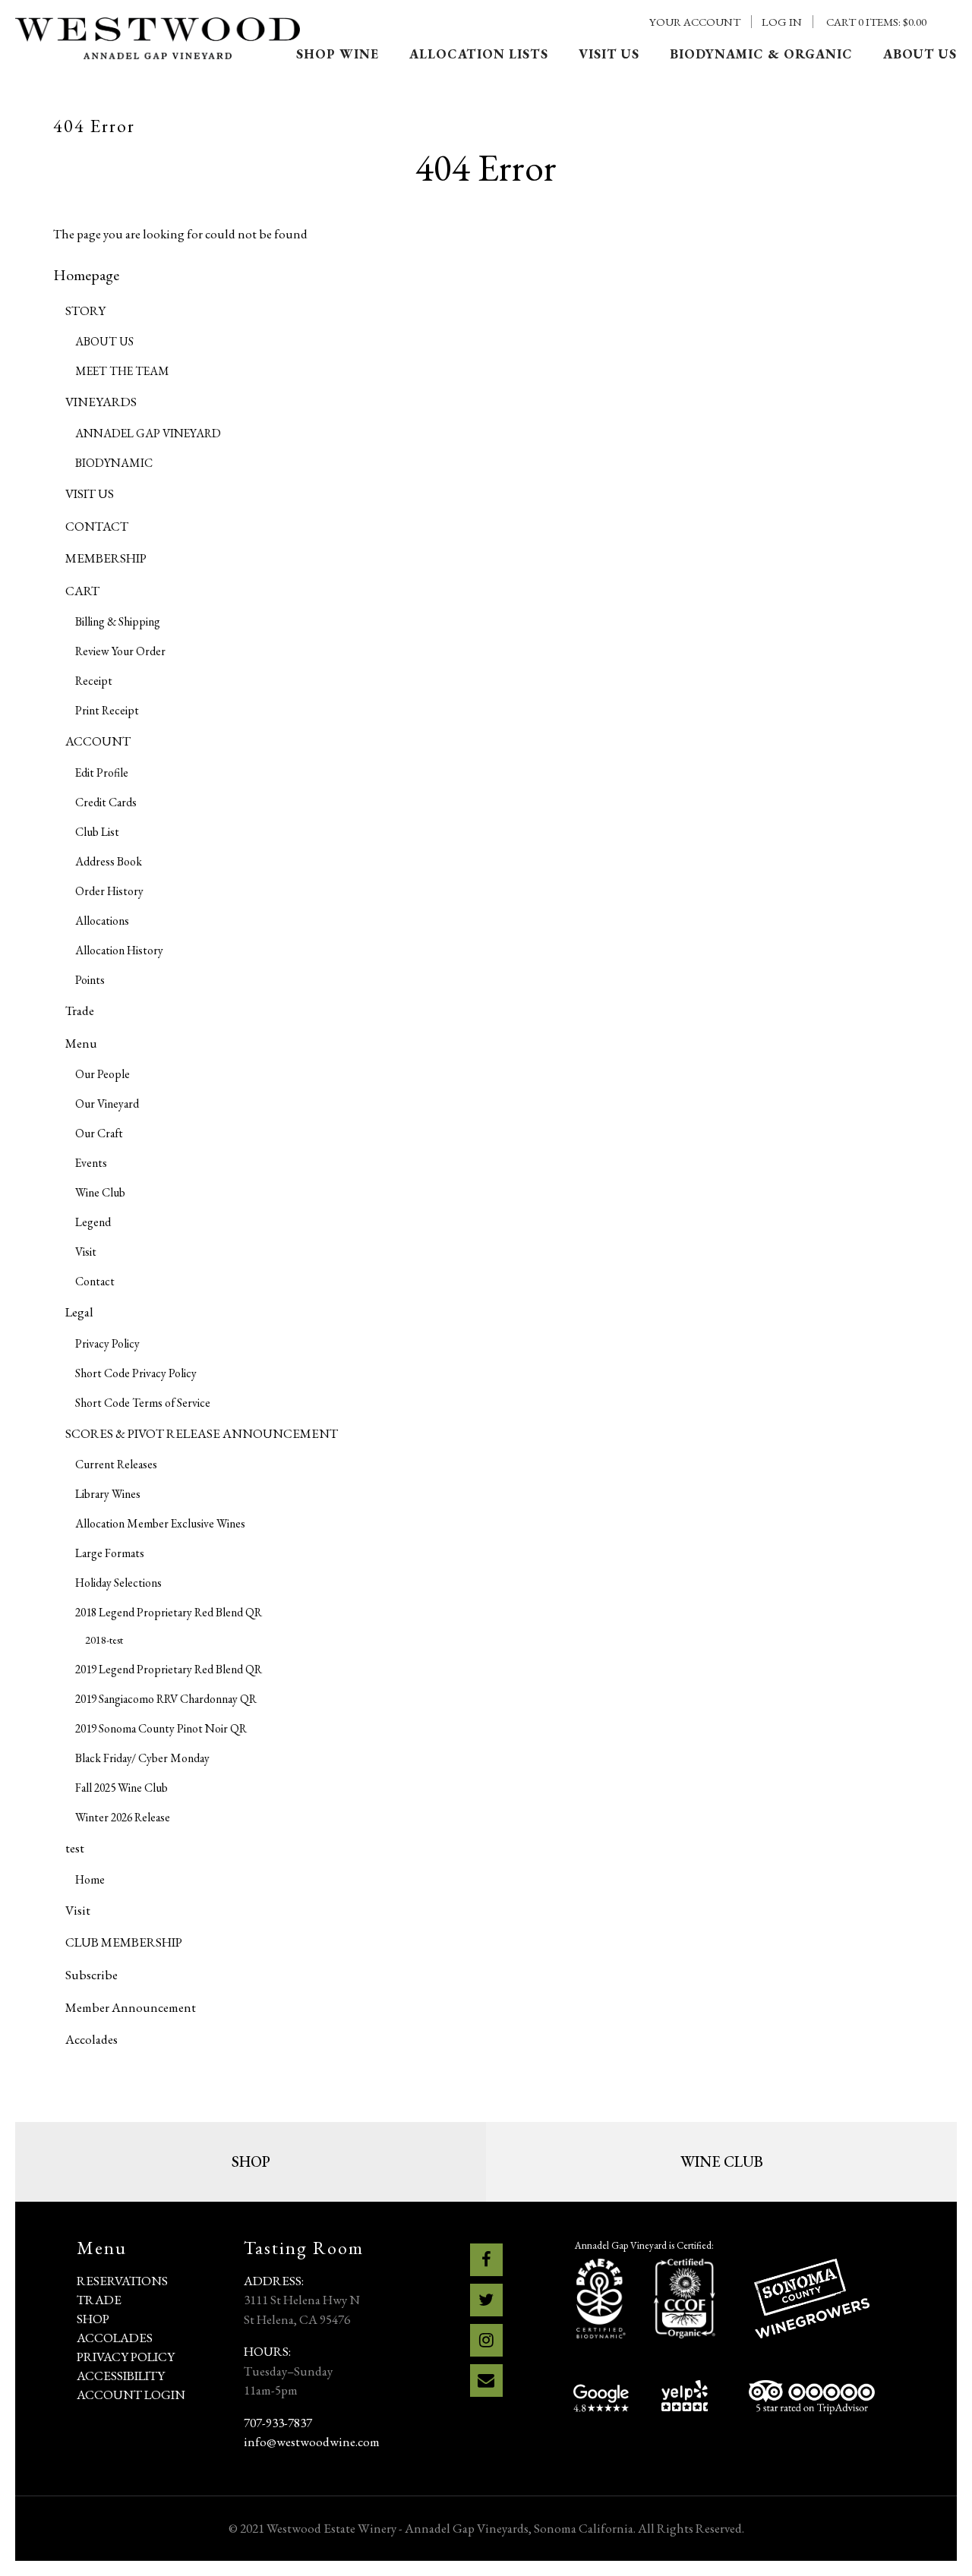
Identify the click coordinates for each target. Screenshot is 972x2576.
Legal (79, 1312)
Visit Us (609, 54)
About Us (920, 54)
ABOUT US (104, 341)
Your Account (695, 22)
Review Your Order (120, 651)
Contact (95, 1281)
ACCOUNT (98, 741)
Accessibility (121, 2376)
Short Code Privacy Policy (136, 1373)
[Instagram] (486, 2340)
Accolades (92, 2039)
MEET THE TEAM (122, 371)
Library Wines (108, 1494)
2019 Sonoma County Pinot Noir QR (161, 1728)
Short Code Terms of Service (143, 1403)
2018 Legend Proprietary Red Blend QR (169, 1612)
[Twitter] (486, 2300)
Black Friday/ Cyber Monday (142, 1758)
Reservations (122, 2281)
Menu (81, 1043)
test (75, 1848)
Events (91, 1163)
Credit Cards (106, 802)
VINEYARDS (101, 402)
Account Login (131, 2395)
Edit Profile (102, 772)
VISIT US (90, 493)
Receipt (94, 681)
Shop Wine (338, 54)
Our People (103, 1074)
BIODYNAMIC (114, 463)
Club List (97, 832)
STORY (85, 311)
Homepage (86, 275)
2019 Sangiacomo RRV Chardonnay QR (166, 1699)
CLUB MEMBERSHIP (124, 1942)
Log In (782, 22)
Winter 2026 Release (123, 1817)
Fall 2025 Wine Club (121, 1788)
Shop (251, 2161)
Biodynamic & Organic (761, 54)
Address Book (109, 861)
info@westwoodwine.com (312, 2442)
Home (90, 1879)
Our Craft (99, 1133)
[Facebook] (486, 2260)
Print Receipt (107, 710)
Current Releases (116, 1464)
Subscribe (92, 1975)
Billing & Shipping (118, 621)
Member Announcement (131, 2007)
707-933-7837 (278, 2423)
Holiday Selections (118, 1583)
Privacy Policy (107, 1343)
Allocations (102, 921)
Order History (109, 891)
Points (90, 980)
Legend (93, 1222)
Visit (86, 1252)
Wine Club (100, 1192)
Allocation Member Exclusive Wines (160, 1523)
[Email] (486, 2381)
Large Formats (110, 1553)
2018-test (104, 1640)
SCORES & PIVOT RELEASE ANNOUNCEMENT (202, 1433)
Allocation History (119, 950)
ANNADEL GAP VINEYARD (148, 433)
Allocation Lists (479, 54)
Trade (80, 1011)
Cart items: (876, 22)
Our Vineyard (107, 1104)
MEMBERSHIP (106, 558)
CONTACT (97, 526)
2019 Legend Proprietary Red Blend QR (169, 1669)
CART (82, 591)
